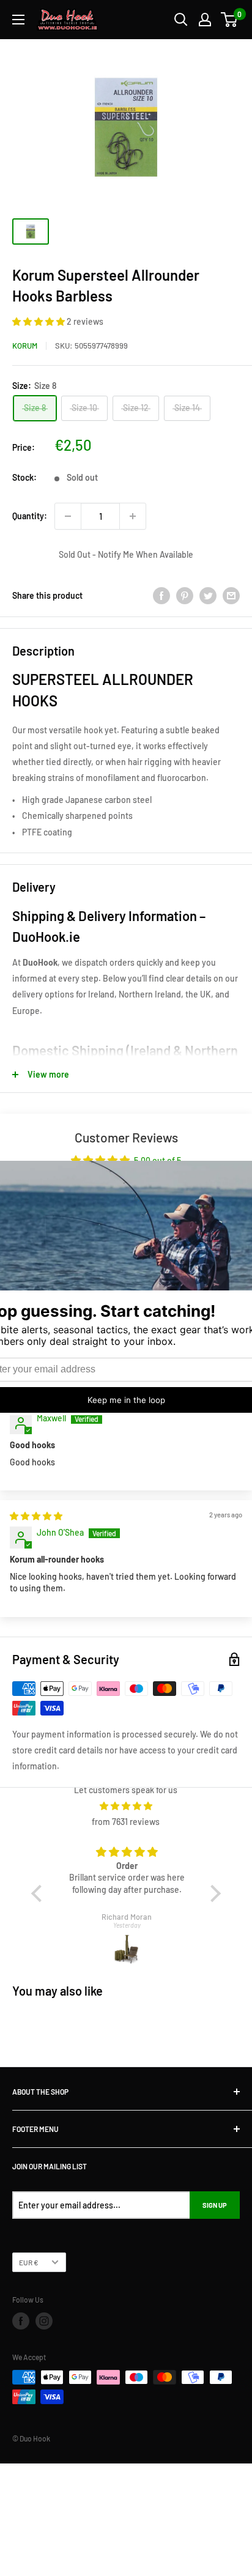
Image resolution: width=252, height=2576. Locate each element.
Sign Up (215, 2205)
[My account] (205, 20)
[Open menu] (18, 20)
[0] (230, 20)
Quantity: (30, 516)
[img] (36, 1516)
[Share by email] (231, 596)
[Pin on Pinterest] (185, 596)
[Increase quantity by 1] (133, 516)
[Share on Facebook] (161, 596)
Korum (25, 346)
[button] (39, 321)
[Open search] (181, 20)
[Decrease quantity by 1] (68, 516)
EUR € (29, 2262)
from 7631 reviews (126, 1822)
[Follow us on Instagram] (44, 2321)
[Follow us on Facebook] (21, 2321)
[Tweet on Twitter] (208, 596)
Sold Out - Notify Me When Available (126, 554)
